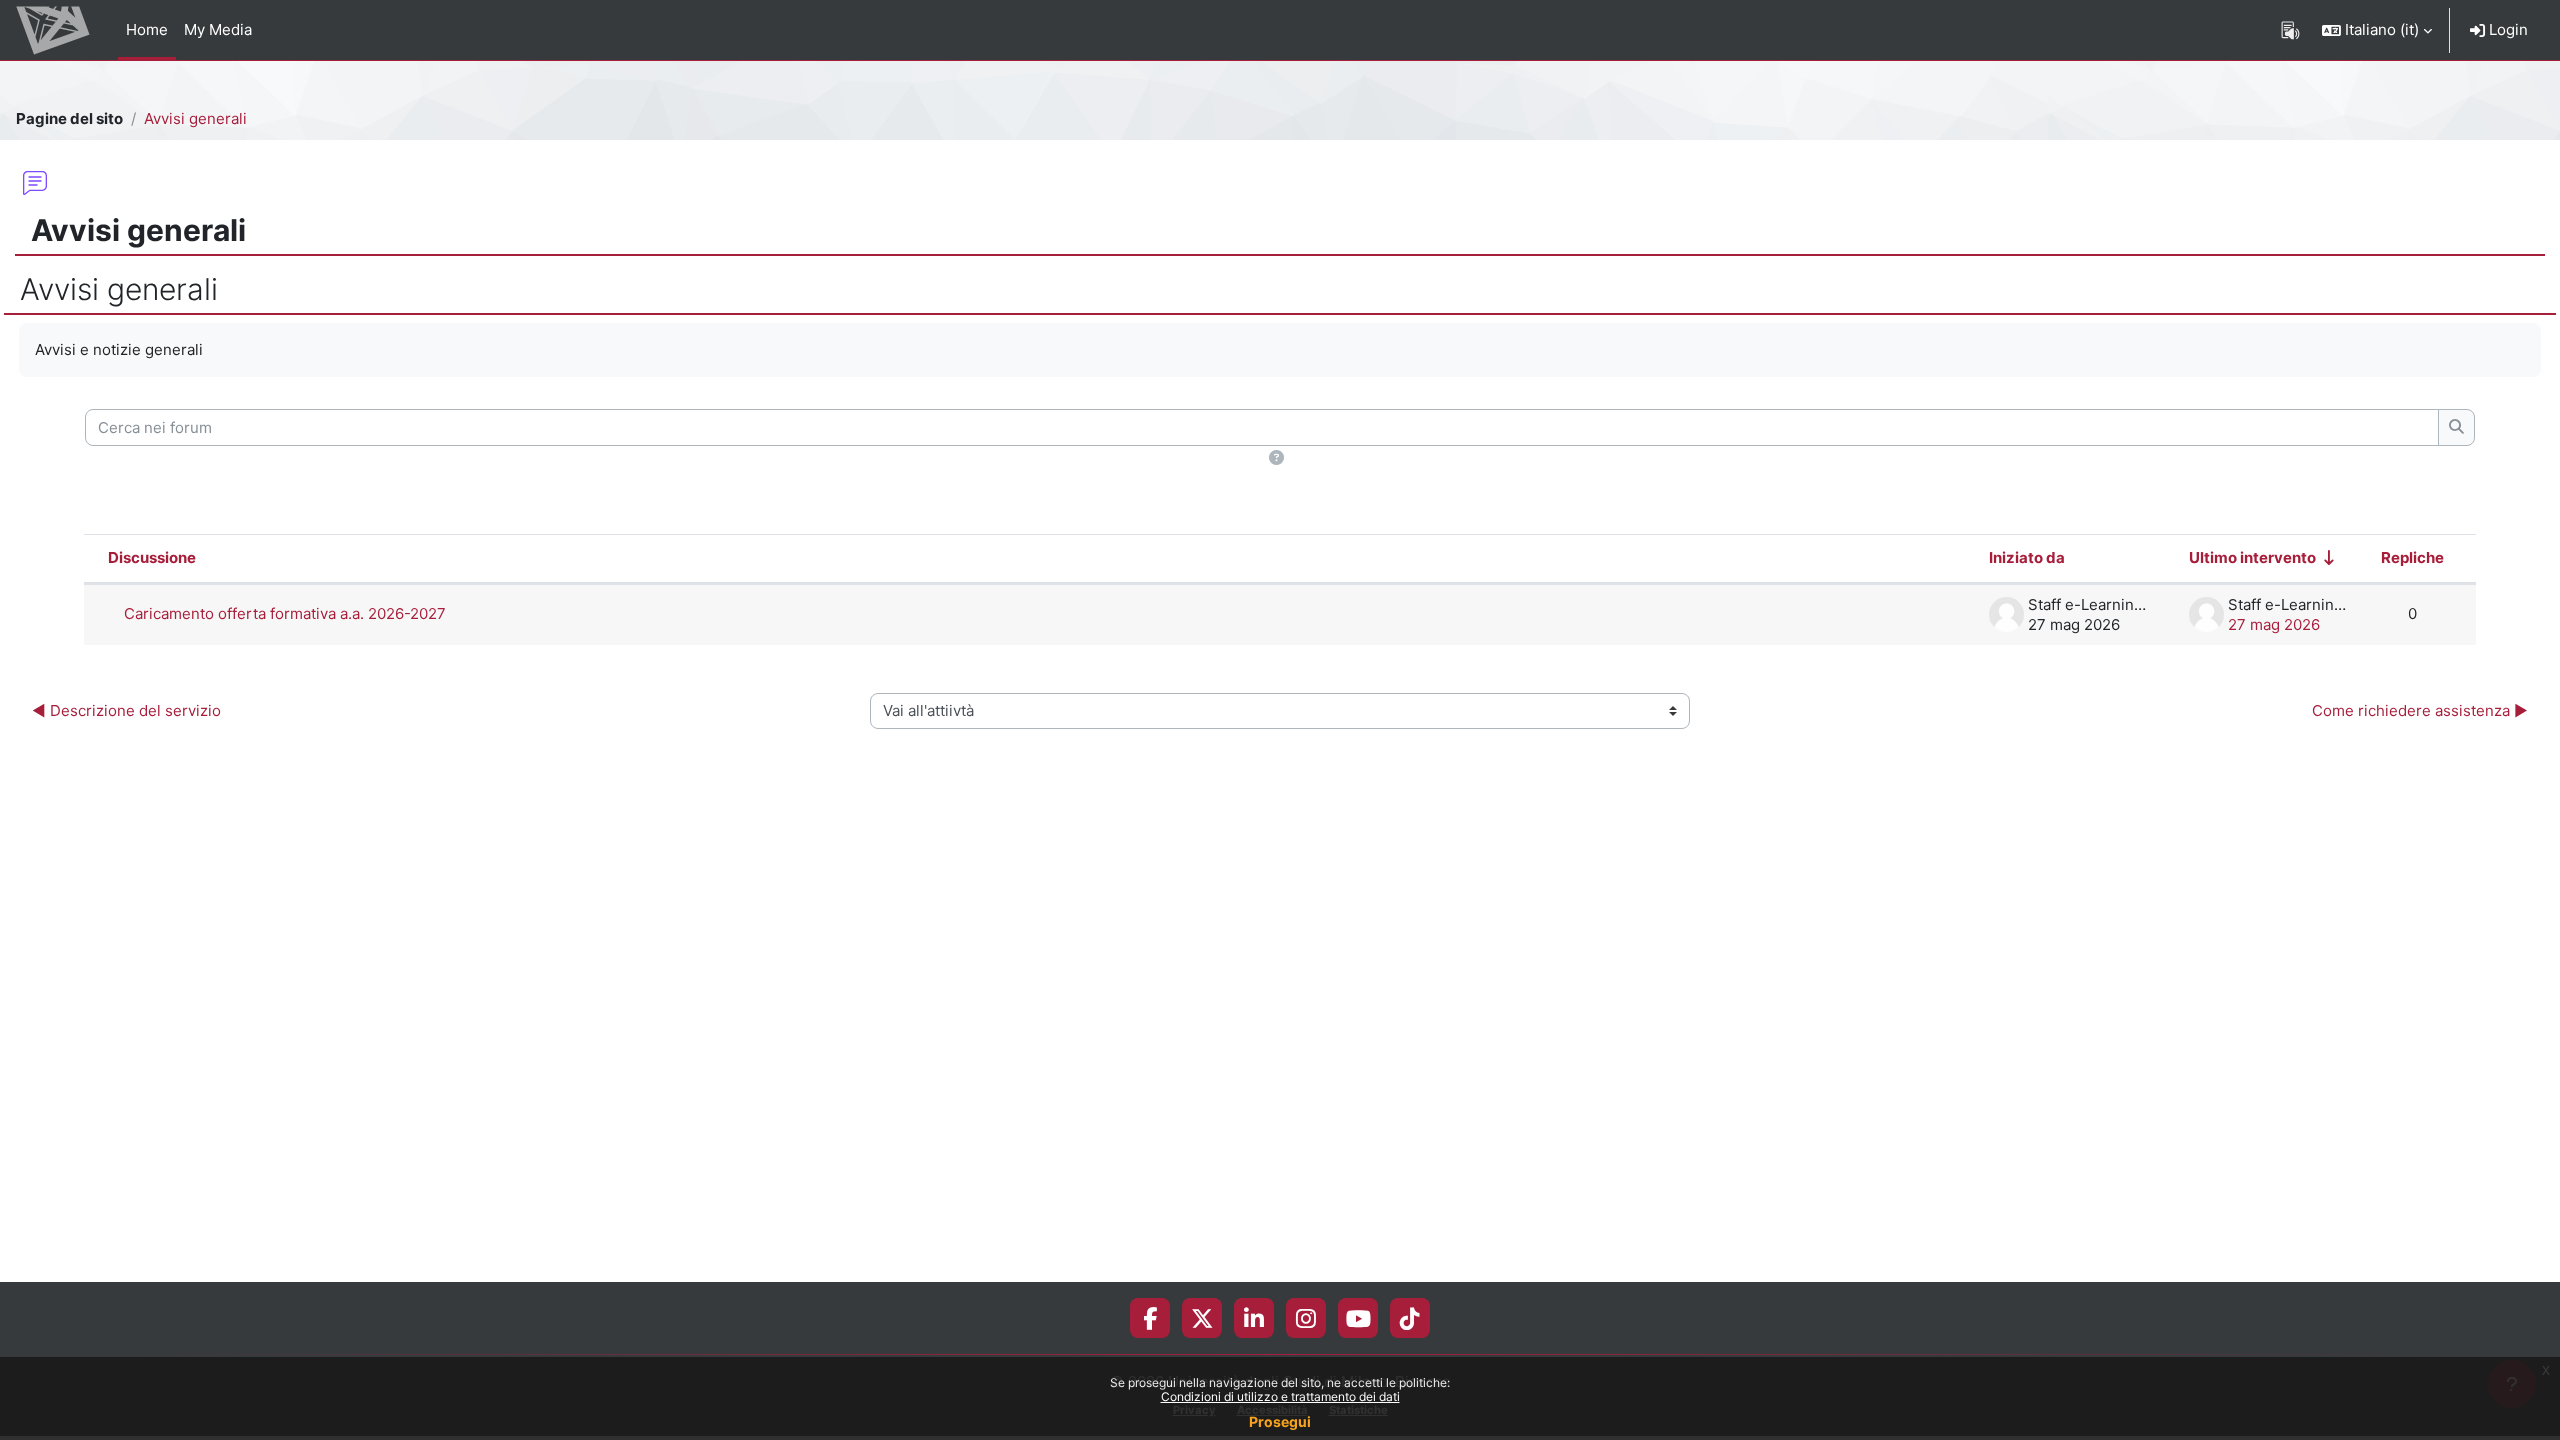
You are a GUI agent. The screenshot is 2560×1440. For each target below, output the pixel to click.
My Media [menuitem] (218, 29)
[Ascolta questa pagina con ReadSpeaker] (2290, 30)
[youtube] (1358, 1318)
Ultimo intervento (2252, 557)
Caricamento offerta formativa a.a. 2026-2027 (285, 613)
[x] (1202, 1318)
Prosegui (1280, 1421)
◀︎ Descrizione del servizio (126, 710)
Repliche (2412, 557)
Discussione (152, 557)
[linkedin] (1254, 1318)
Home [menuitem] (147, 29)
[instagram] (1306, 1318)
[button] (2377, 30)
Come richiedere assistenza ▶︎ (2420, 710)
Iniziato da (2027, 557)
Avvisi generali (195, 118)
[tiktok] (1410, 1318)
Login (2506, 29)
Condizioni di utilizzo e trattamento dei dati (1280, 1396)
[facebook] (1150, 1318)
